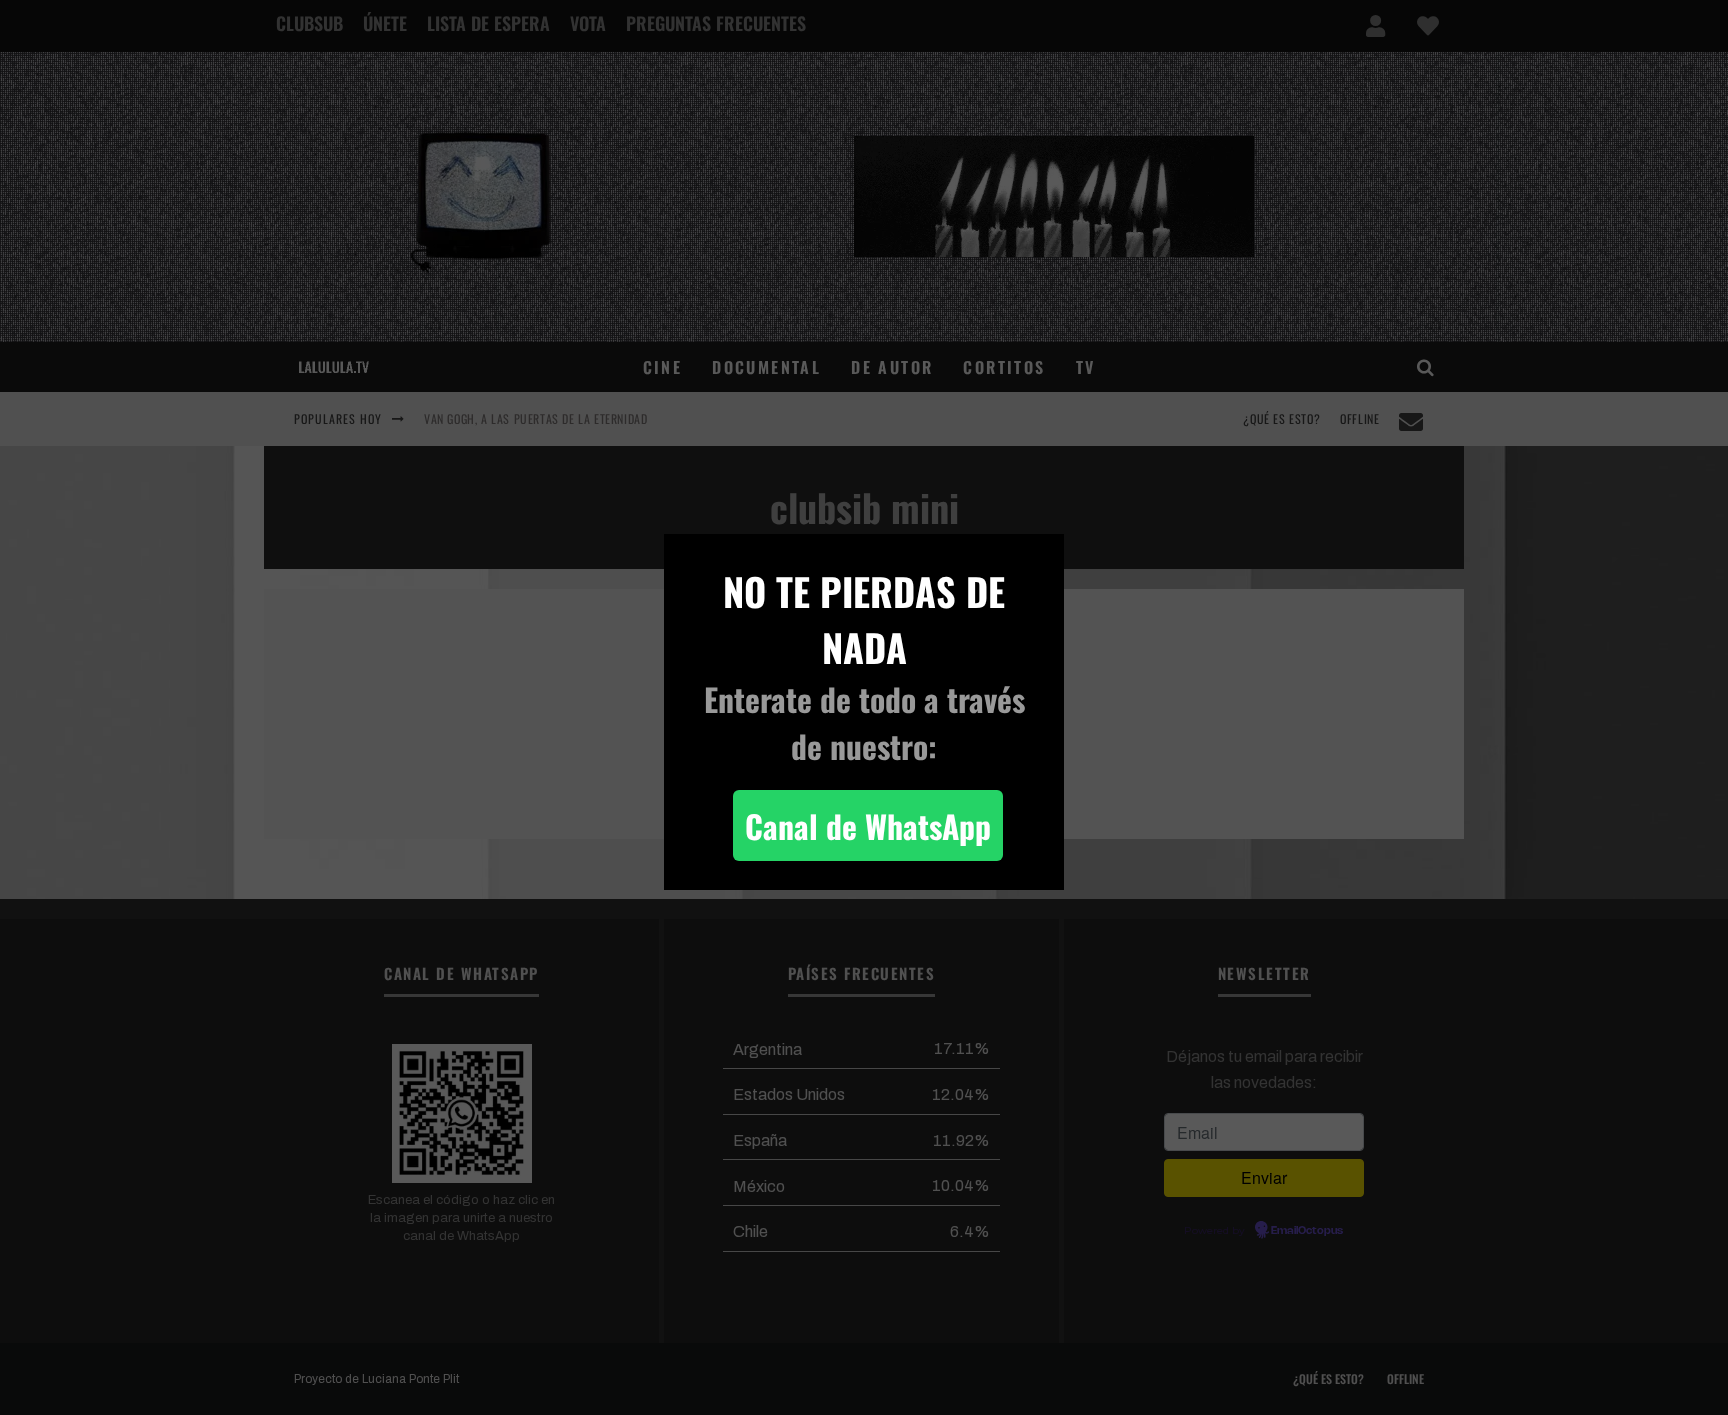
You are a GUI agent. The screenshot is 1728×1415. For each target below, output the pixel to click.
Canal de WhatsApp (868, 825)
